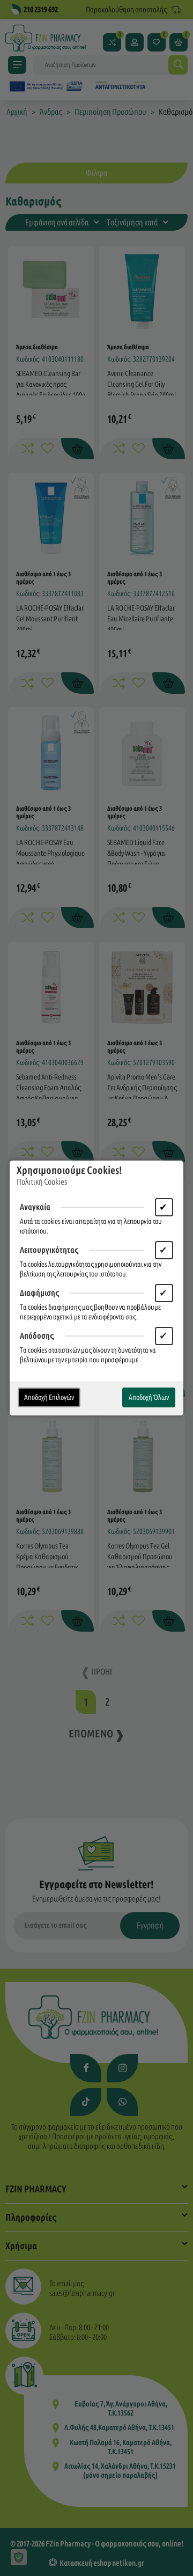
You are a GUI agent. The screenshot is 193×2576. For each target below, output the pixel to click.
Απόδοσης (37, 1336)
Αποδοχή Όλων (149, 1397)
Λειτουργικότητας (49, 1250)
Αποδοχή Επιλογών (49, 1397)
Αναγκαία (35, 1207)
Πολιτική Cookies (42, 1182)
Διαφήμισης (40, 1293)
